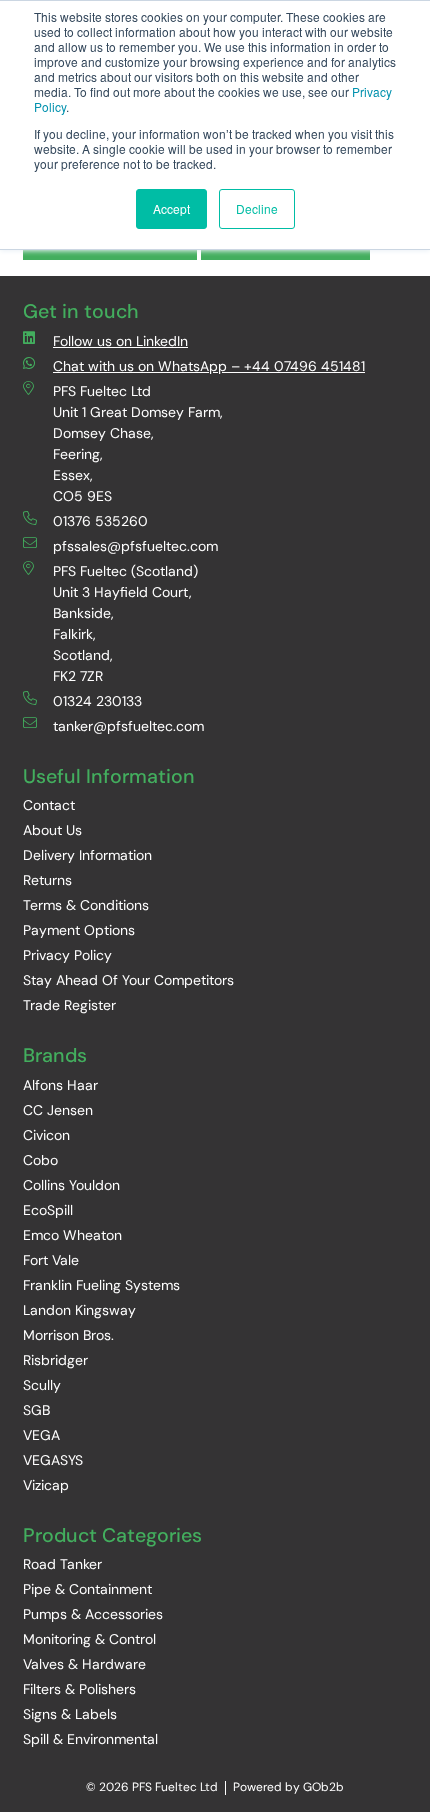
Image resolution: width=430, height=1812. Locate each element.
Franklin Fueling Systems (101, 1285)
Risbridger (55, 1360)
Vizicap (46, 1485)
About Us (52, 830)
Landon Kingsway (79, 1310)
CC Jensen (58, 1110)
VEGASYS (53, 1460)
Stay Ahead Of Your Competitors (128, 980)
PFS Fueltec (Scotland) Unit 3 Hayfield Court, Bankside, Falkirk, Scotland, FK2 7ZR (125, 623)
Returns (47, 880)
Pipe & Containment (87, 1589)
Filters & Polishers (79, 1689)
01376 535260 (100, 521)
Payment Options (79, 930)
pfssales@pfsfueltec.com (135, 546)
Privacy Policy (67, 955)
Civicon (46, 1135)
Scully (42, 1385)
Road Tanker (62, 1564)
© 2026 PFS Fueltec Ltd (152, 1787)
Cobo (40, 1160)
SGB (36, 1410)
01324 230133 (97, 701)
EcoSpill (48, 1210)
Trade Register (69, 1005)
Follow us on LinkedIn (120, 341)
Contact (49, 805)
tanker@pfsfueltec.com (128, 726)
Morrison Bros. (68, 1335)
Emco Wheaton (72, 1235)
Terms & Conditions (86, 905)
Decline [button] (257, 208)
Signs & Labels (70, 1714)
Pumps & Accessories (93, 1614)
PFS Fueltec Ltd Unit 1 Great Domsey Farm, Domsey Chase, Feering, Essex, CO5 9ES (138, 443)
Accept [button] (171, 208)
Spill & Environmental (90, 1739)
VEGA (41, 1435)
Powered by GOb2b (288, 1787)
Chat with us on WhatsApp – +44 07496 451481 (209, 366)
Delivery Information (87, 855)
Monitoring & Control (89, 1639)
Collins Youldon (71, 1185)
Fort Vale (51, 1260)
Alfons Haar (60, 1085)
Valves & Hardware (84, 1664)
